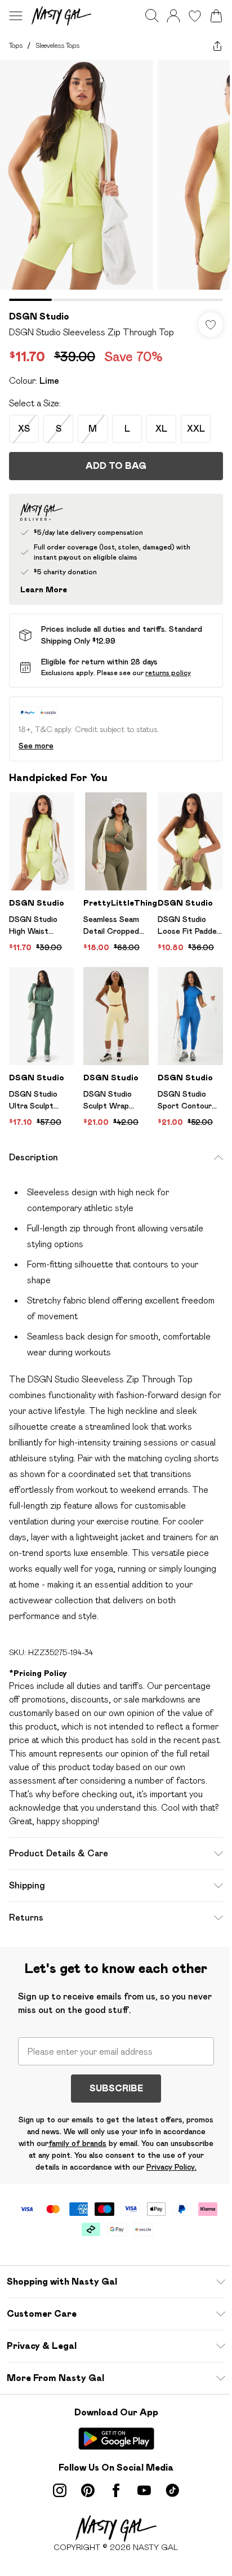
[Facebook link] (116, 2490)
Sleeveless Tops (57, 45)
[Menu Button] (16, 16)
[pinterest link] (88, 2490)
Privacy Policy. (171, 2167)
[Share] (217, 46)
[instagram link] (60, 2490)
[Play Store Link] (116, 2438)
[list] (116, 180)
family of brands (77, 2143)
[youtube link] (144, 2490)
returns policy (168, 673)
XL (161, 429)
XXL (196, 429)
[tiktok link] (172, 2490)
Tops (16, 45)
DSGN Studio (39, 316)
